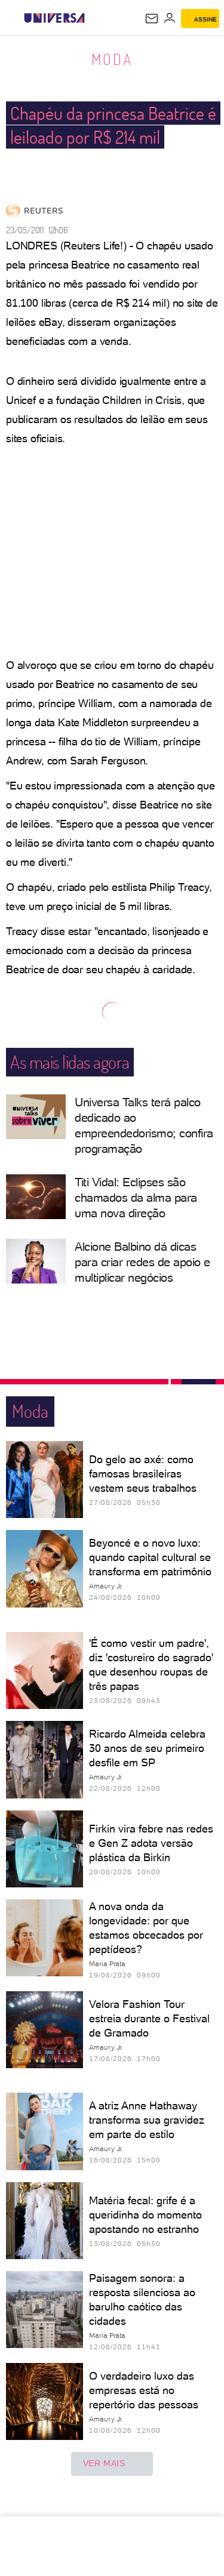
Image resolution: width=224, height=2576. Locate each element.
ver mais (104, 2463)
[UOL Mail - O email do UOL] (152, 18)
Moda (112, 59)
